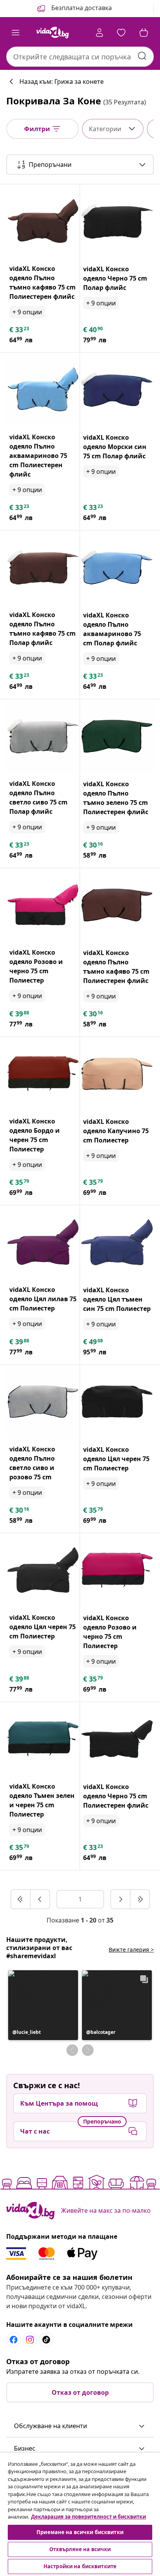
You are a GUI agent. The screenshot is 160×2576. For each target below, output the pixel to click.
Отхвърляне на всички (80, 2549)
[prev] (40, 1899)
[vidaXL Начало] (52, 33)
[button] (74, 9)
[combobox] (80, 57)
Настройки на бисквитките (80, 2566)
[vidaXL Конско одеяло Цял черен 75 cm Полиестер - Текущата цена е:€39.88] (43, 1570)
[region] (80, 2514)
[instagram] (30, 2340)
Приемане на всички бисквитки (80, 2532)
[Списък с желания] (121, 33)
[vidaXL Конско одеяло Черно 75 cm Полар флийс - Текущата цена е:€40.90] (117, 221)
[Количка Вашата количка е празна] (144, 33)
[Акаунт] (99, 33)
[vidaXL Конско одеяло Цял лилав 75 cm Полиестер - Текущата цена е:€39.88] (43, 1242)
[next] (121, 1899)
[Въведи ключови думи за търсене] (142, 56)
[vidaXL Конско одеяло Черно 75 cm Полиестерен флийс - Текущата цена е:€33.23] (117, 1739)
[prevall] (21, 1899)
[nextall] (140, 1899)
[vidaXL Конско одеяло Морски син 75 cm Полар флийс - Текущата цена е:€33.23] (117, 390)
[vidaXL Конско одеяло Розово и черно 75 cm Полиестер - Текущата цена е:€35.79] (117, 1570)
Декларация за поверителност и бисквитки (89, 2517)
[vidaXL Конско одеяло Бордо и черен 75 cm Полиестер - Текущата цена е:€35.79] (43, 1074)
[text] (20, 329)
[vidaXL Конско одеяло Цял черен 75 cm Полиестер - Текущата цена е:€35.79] (117, 1402)
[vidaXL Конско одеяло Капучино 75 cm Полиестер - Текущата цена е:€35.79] (117, 1074)
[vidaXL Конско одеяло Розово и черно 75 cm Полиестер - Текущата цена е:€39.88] (43, 905)
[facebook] (14, 2340)
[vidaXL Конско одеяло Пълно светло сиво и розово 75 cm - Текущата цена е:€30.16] (43, 1402)
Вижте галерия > (131, 1949)
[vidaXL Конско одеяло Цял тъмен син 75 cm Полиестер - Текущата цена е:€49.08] (117, 1242)
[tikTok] (46, 2340)
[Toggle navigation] (16, 33)
